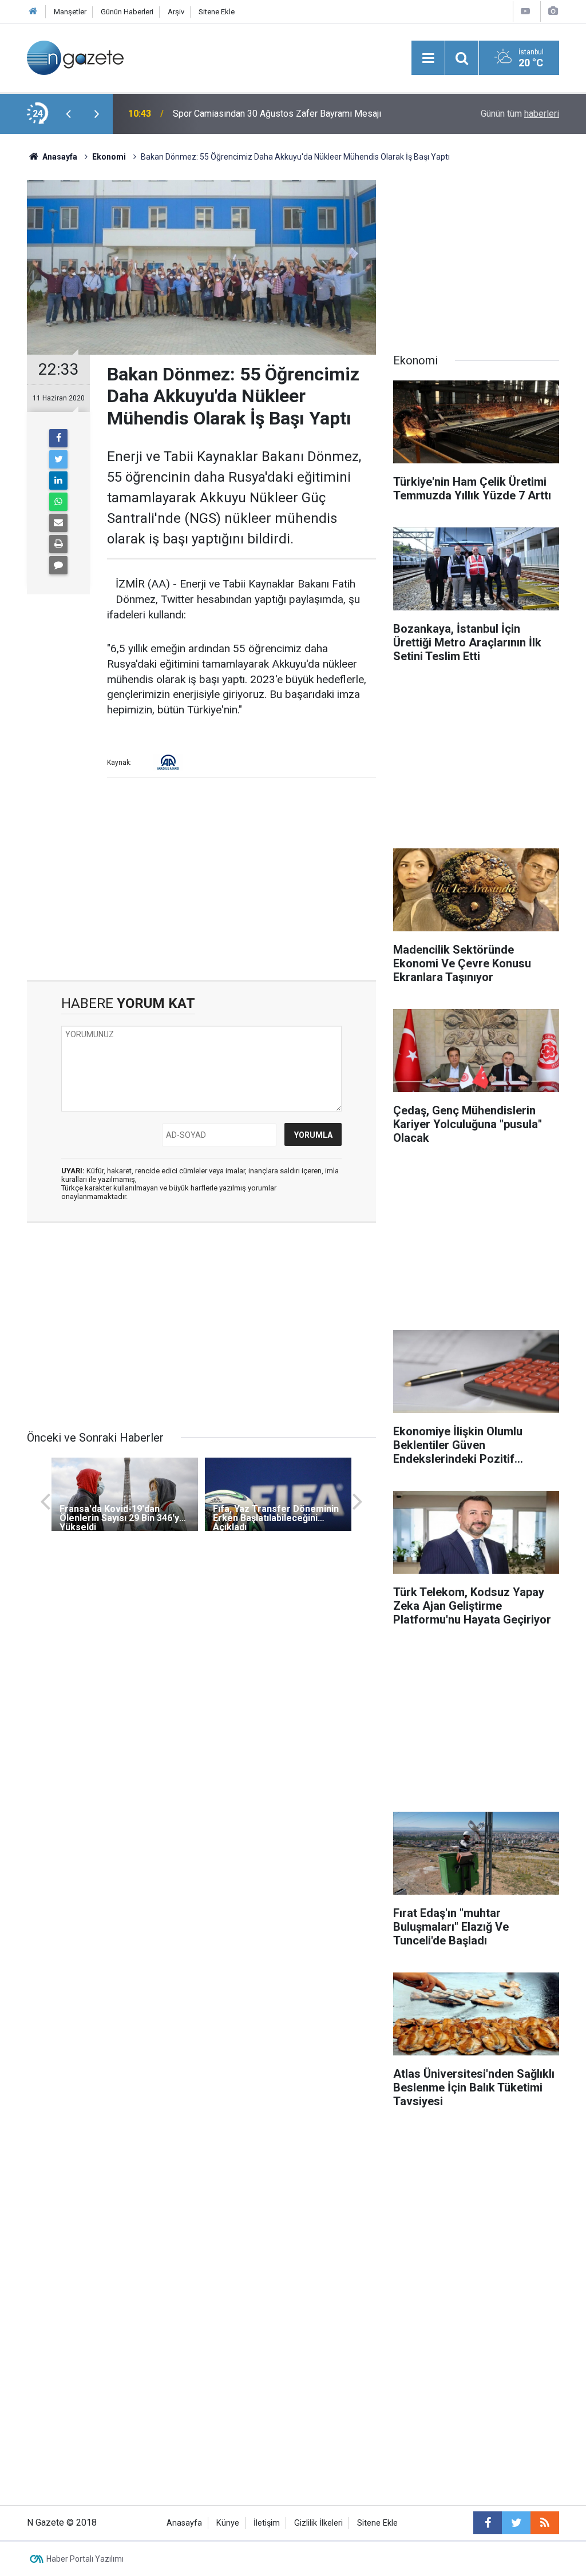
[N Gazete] (75, 57)
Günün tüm (520, 114)
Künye (228, 2523)
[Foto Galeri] (553, 11)
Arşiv (176, 12)
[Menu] (428, 58)
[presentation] (68, 114)
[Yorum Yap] (58, 565)
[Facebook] (58, 438)
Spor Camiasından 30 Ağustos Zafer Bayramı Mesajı (277, 114)
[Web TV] (525, 11)
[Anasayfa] (33, 12)
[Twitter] (58, 459)
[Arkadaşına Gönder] (58, 523)
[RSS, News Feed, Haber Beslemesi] (545, 2523)
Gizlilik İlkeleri (318, 2523)
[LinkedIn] (58, 481)
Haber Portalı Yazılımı (85, 2559)
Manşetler (70, 12)
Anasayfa (184, 2523)
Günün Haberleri (127, 12)
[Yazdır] (58, 544)
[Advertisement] (201, 883)
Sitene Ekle (217, 12)
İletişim (267, 2523)
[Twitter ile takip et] (516, 2523)
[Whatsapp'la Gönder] (58, 502)
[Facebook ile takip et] (488, 2523)
